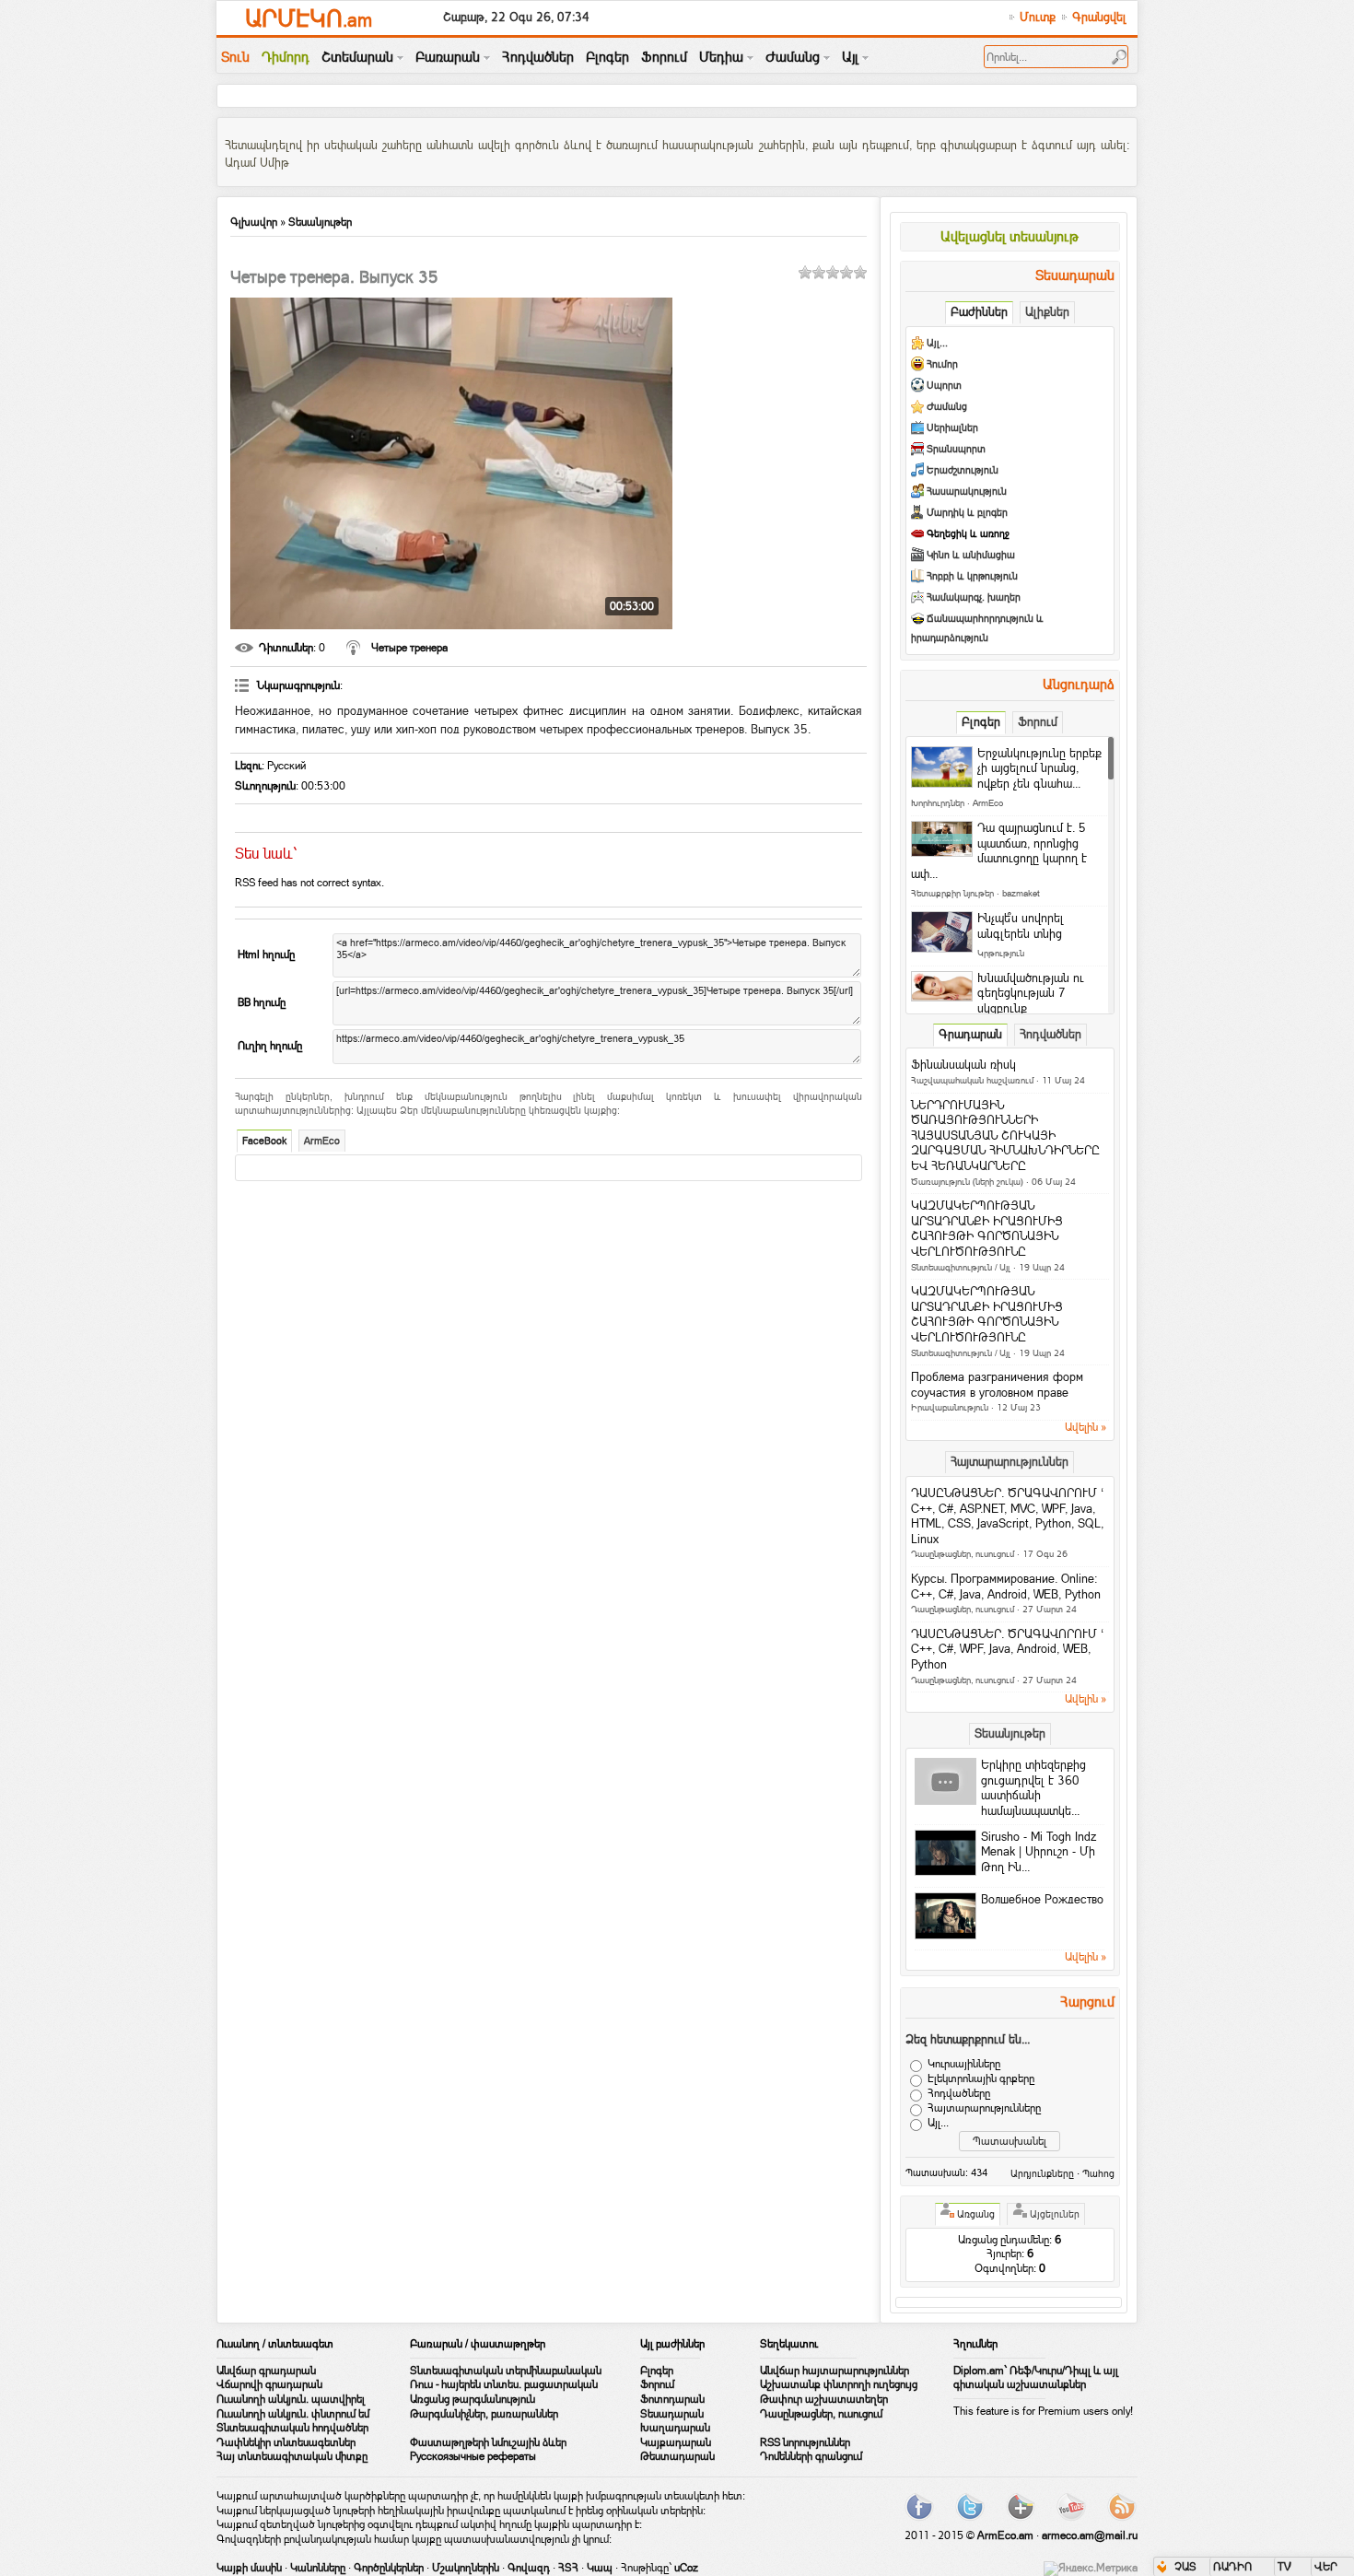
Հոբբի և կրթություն (972, 576)
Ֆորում (657, 2384)
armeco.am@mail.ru (1090, 2535)
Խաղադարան (675, 2428)
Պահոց (1098, 2173)
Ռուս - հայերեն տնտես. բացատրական (504, 2384)
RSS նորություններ (805, 2442)
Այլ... (937, 343)
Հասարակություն (967, 492)
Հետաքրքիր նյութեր (952, 893)
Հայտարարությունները (984, 2108)
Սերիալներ (952, 428)
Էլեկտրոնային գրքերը (981, 2078)
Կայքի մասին (249, 2568)
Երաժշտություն (963, 470)
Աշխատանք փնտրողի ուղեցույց (839, 2384)
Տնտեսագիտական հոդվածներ (292, 2428)
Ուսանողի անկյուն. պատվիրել (291, 2399)
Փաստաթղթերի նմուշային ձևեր (488, 2442)
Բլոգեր (657, 2371)
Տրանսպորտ (956, 449)
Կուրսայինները (964, 2064)
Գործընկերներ (389, 2568)
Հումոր (942, 364)
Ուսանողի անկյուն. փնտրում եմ (293, 2414)
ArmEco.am (1005, 2535)
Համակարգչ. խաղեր (974, 597)
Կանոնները (318, 2568)
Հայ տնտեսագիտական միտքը (292, 2456)
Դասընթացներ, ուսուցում (963, 1554)
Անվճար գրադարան (266, 2371)
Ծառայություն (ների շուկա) (967, 1182)
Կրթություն (1001, 953)
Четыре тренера (409, 648)
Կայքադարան (676, 2442)
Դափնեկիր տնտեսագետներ (286, 2442)
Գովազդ (529, 2568)
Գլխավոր (254, 222)
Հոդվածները (959, 2093)
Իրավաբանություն (950, 1407)
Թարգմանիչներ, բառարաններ (484, 2414)
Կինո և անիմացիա (971, 555)
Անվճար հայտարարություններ (835, 2371)
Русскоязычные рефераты (473, 2456)
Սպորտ (944, 386)
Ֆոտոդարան (672, 2399)
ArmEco (322, 1141)
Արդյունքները (1042, 2173)
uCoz (686, 2568)
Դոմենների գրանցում (811, 2456)
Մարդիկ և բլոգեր (967, 513)
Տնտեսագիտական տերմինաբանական (506, 2371)
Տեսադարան (672, 2414)
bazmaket (1021, 893)
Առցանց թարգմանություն (473, 2399)
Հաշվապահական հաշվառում (972, 1080)
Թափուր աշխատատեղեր (824, 2399)
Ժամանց (947, 407)
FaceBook (264, 1141)
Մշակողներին (466, 2568)
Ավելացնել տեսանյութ (1010, 236)
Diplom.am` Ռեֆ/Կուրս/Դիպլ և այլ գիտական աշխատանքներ (1036, 2378)
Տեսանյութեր (320, 222)
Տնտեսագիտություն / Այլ (961, 1267)
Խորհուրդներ (938, 803)
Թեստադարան (677, 2456)
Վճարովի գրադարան (269, 2384)
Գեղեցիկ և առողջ (968, 534)
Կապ (600, 2568)
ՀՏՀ (568, 2568)
